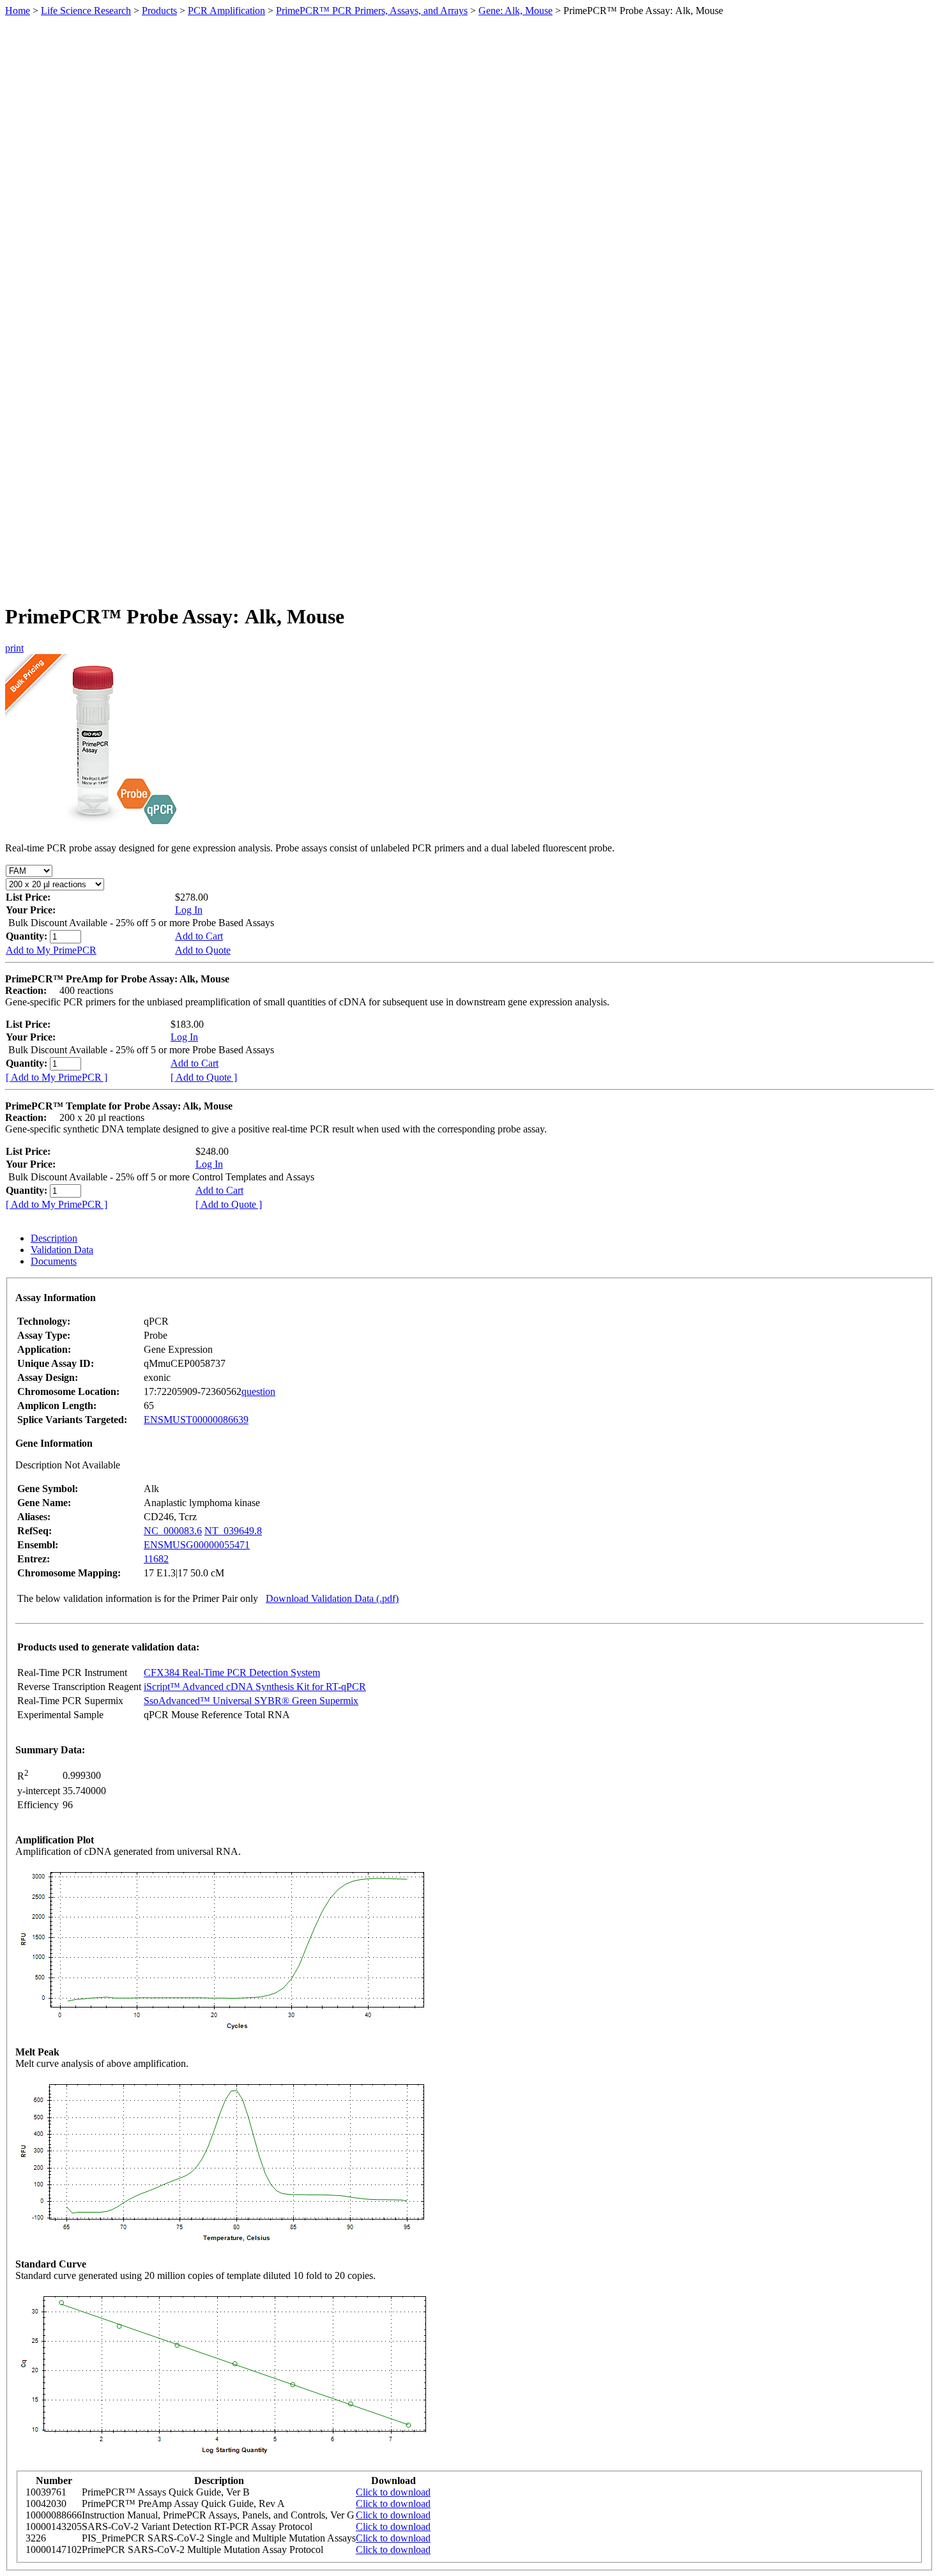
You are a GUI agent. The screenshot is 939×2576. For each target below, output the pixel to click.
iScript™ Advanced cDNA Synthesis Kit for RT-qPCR (255, 1687)
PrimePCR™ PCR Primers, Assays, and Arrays (372, 11)
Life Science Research (86, 11)
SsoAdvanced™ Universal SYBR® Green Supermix (251, 1701)
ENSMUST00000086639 (196, 1420)
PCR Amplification (226, 11)
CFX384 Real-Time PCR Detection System (232, 1673)
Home (18, 11)
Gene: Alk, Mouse (515, 11)
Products (159, 11)
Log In (189, 910)
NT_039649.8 (233, 1531)
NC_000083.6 (173, 1531)
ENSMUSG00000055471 (197, 1545)
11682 (156, 1559)
